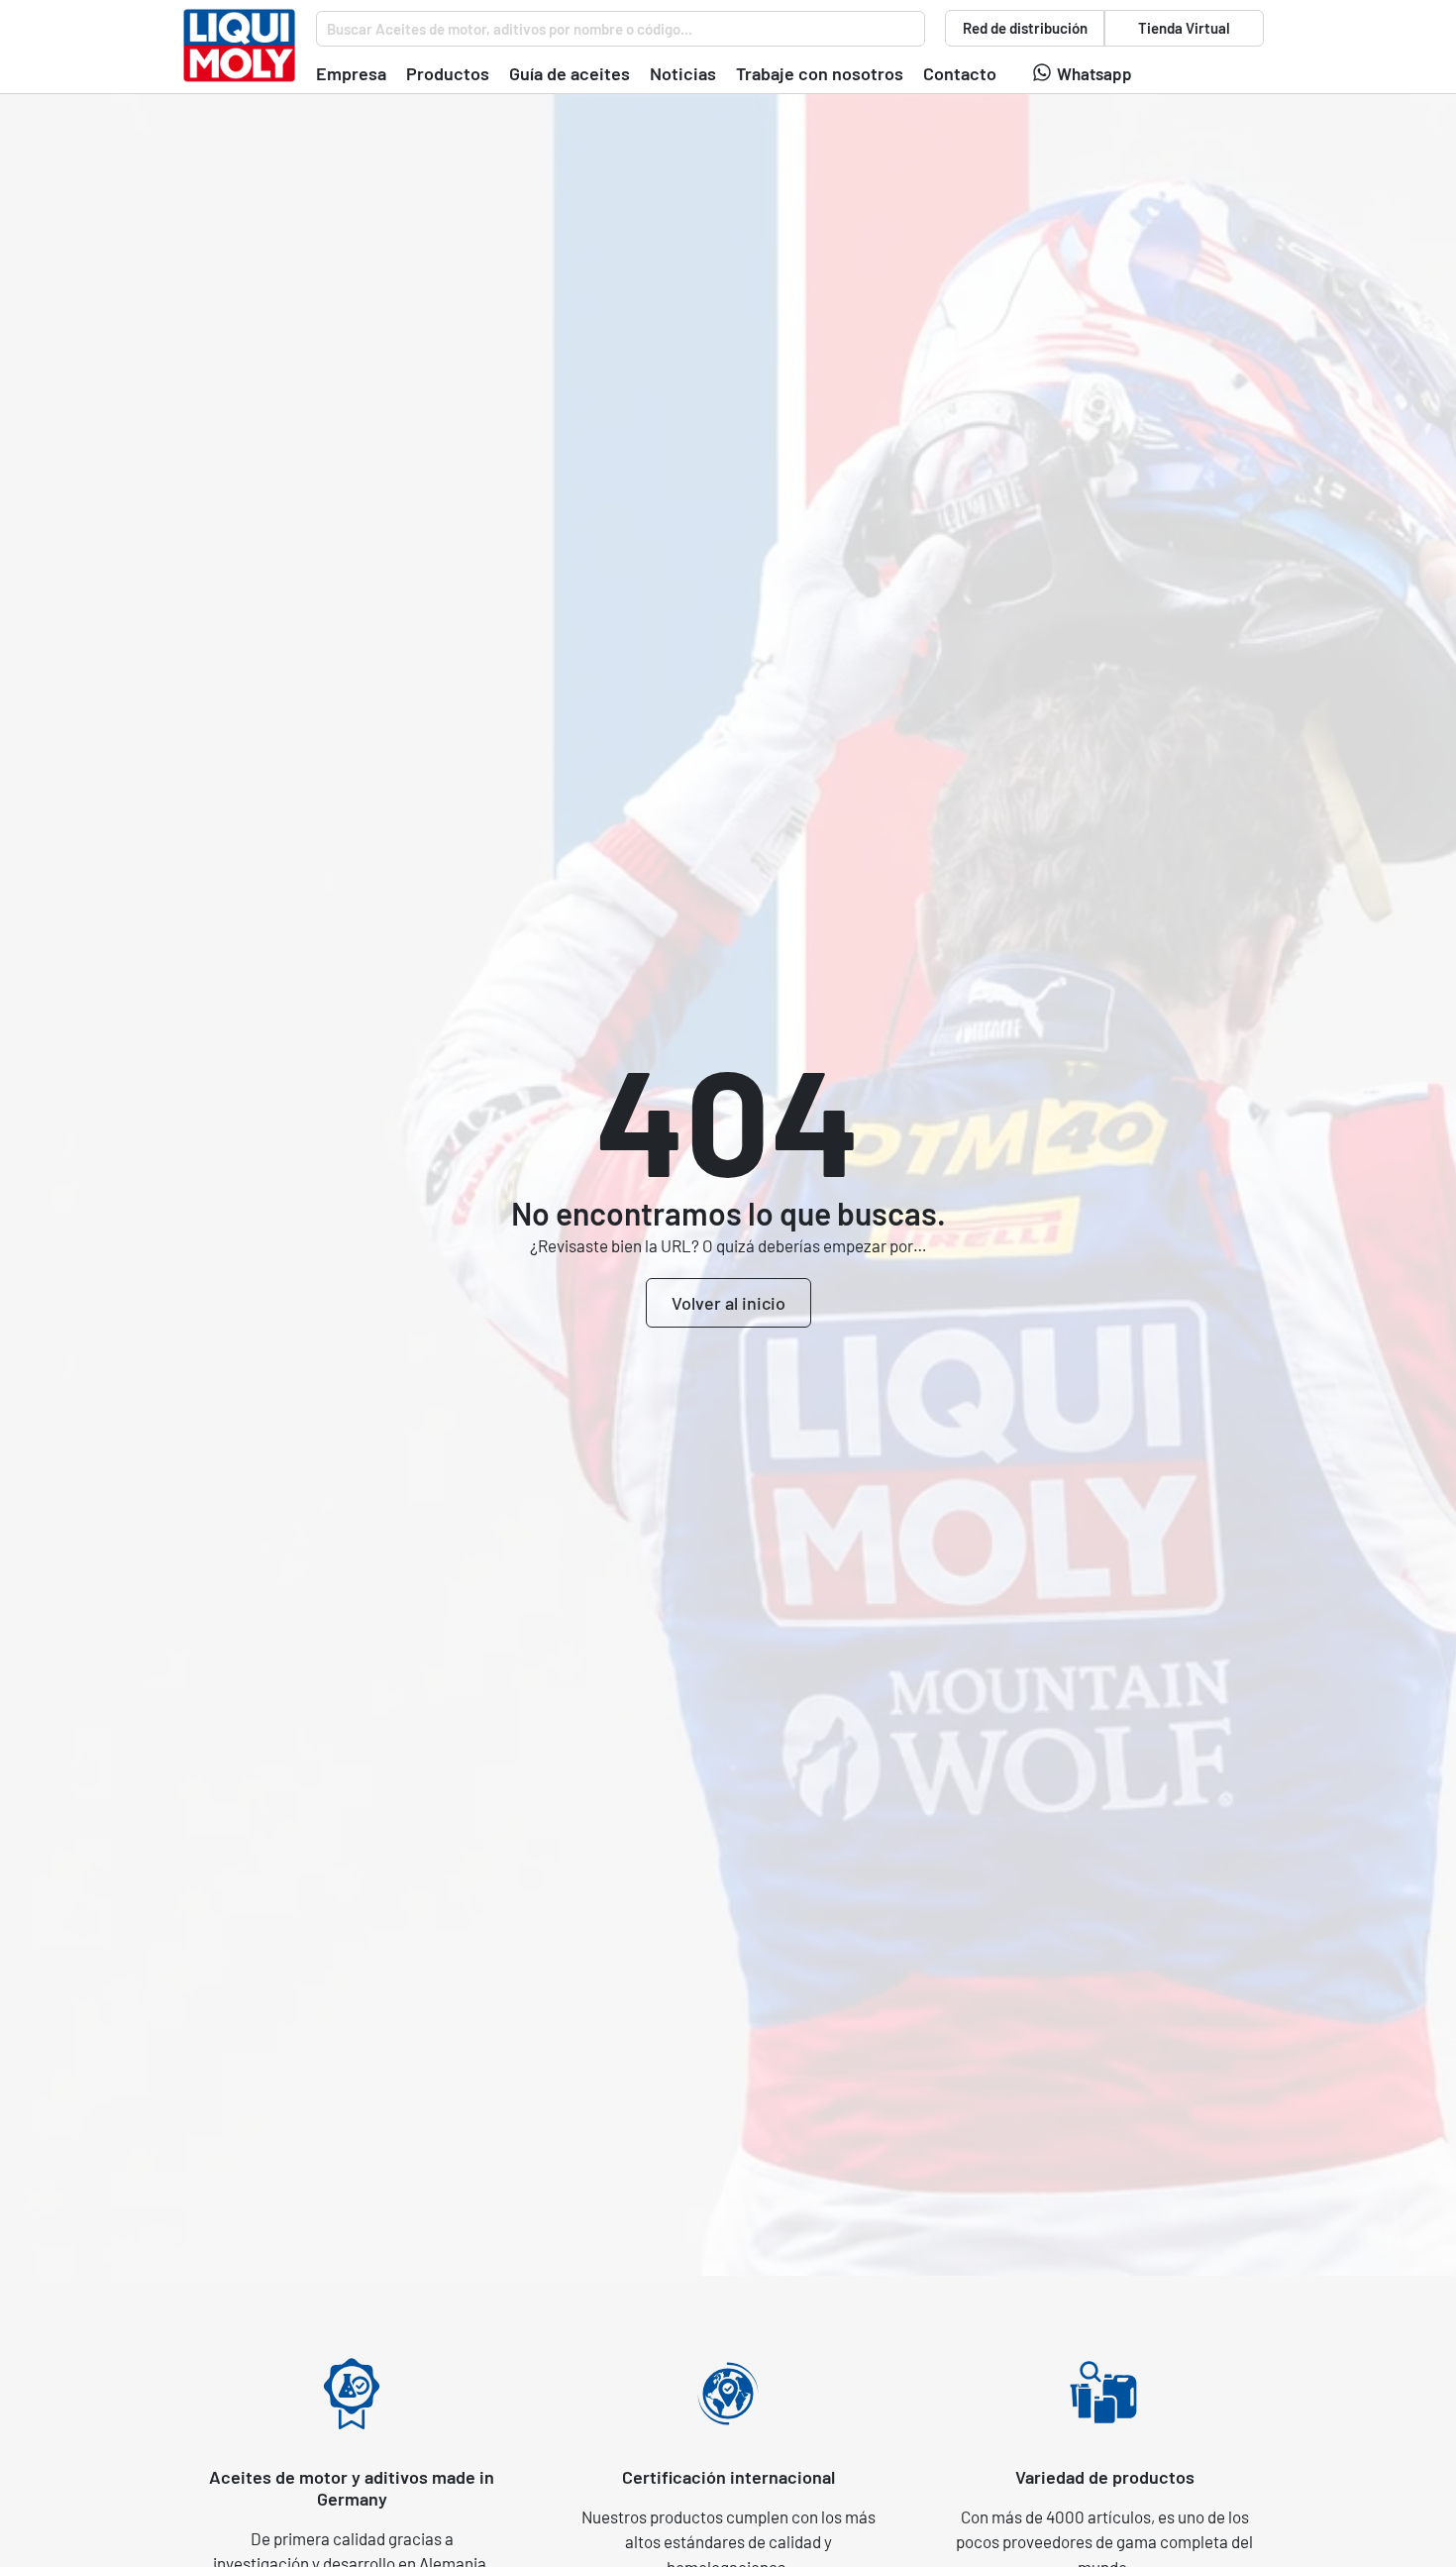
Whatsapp (1094, 73)
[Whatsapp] (1042, 72)
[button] (351, 74)
